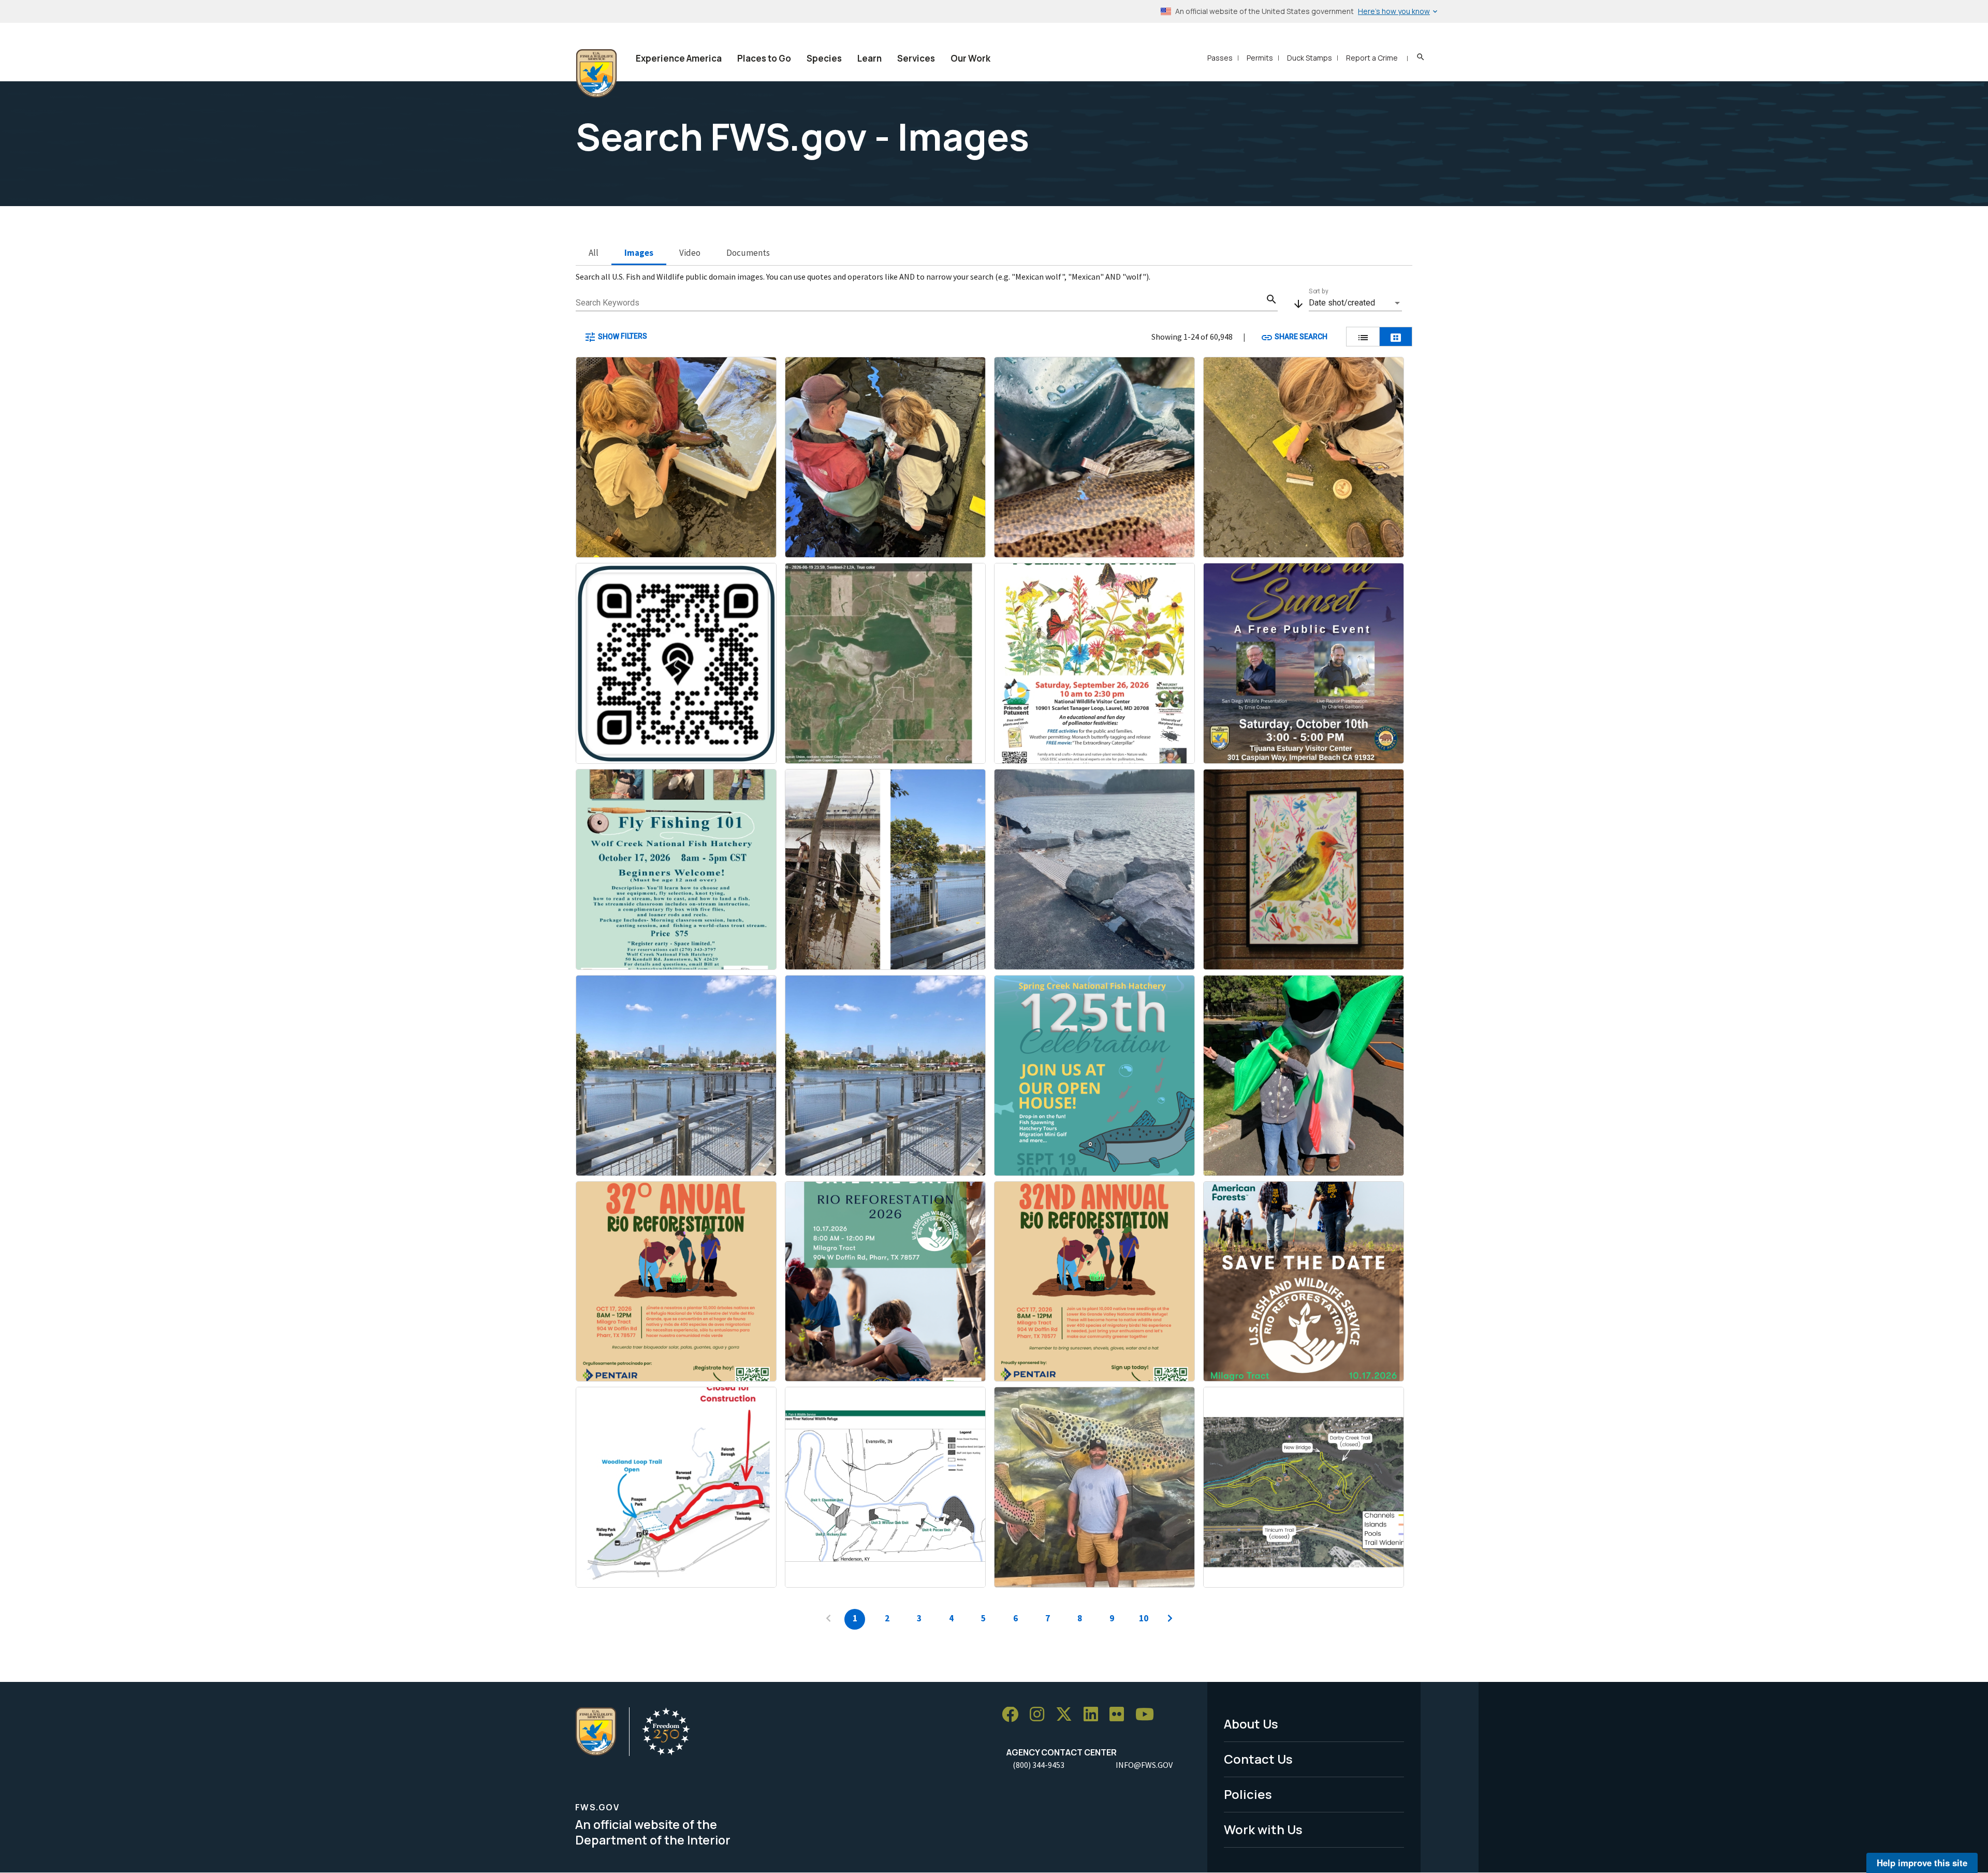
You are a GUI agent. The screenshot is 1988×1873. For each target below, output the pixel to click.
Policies (1248, 1794)
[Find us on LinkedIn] (1094, 1715)
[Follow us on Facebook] (1014, 1715)
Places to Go (764, 58)
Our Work (970, 58)
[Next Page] (1170, 1619)
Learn (869, 58)
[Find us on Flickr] (1120, 1715)
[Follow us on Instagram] (1041, 1715)
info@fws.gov (1144, 1765)
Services (916, 58)
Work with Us (1263, 1829)
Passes (1220, 58)
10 (1144, 1618)
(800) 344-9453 (1039, 1765)
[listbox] (1355, 303)
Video (690, 253)
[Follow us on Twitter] (1068, 1715)
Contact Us (1258, 1759)
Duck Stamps (1310, 58)
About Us (1251, 1724)
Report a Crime (1372, 58)
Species (824, 58)
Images (639, 253)
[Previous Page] (828, 1619)
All (594, 253)
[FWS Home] (596, 74)
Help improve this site (1922, 1863)
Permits (1260, 58)
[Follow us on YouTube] (1148, 1715)
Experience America (679, 58)
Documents (748, 253)
